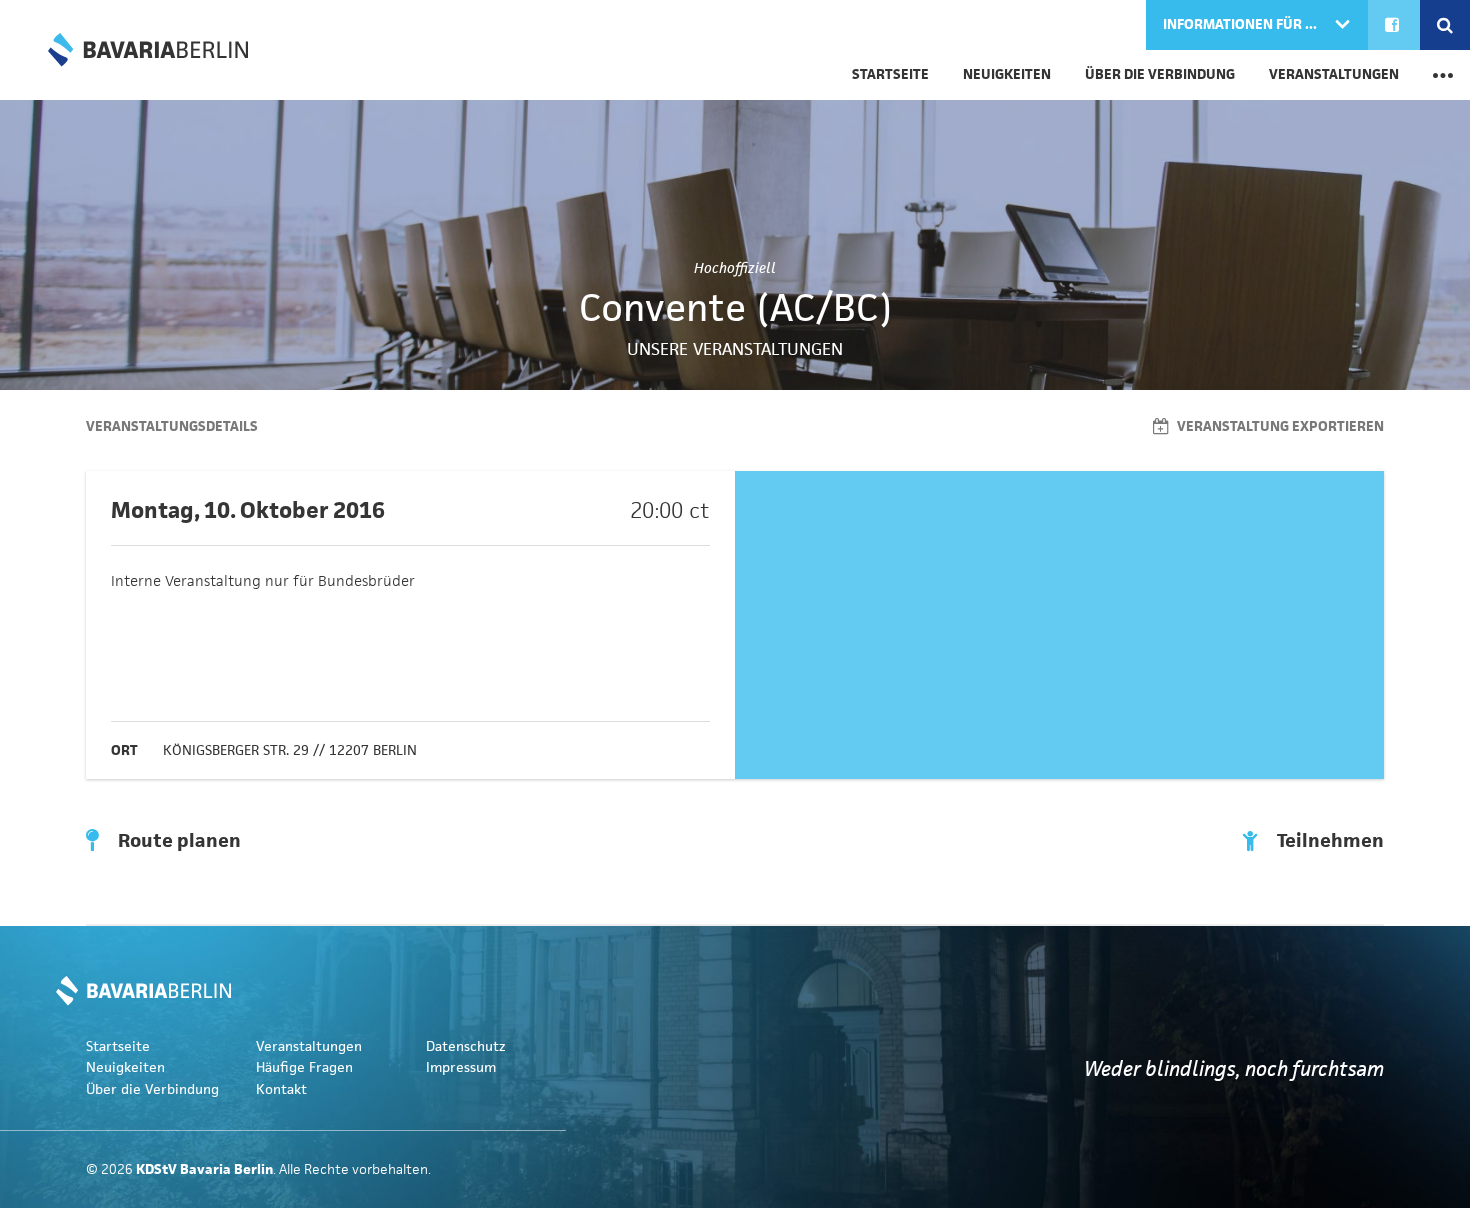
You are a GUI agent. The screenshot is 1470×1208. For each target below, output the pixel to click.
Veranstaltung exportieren (1279, 426)
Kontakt (281, 1089)
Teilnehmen (1328, 841)
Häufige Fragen (304, 1067)
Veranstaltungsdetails (172, 426)
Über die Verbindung (1160, 74)
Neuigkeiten (1007, 74)
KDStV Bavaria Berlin (148, 50)
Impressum (461, 1067)
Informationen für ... (1241, 24)
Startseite (890, 74)
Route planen (177, 841)
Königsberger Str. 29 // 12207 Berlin (290, 750)
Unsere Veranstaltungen (735, 349)
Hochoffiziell (735, 268)
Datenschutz (466, 1046)
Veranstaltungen (1334, 74)
